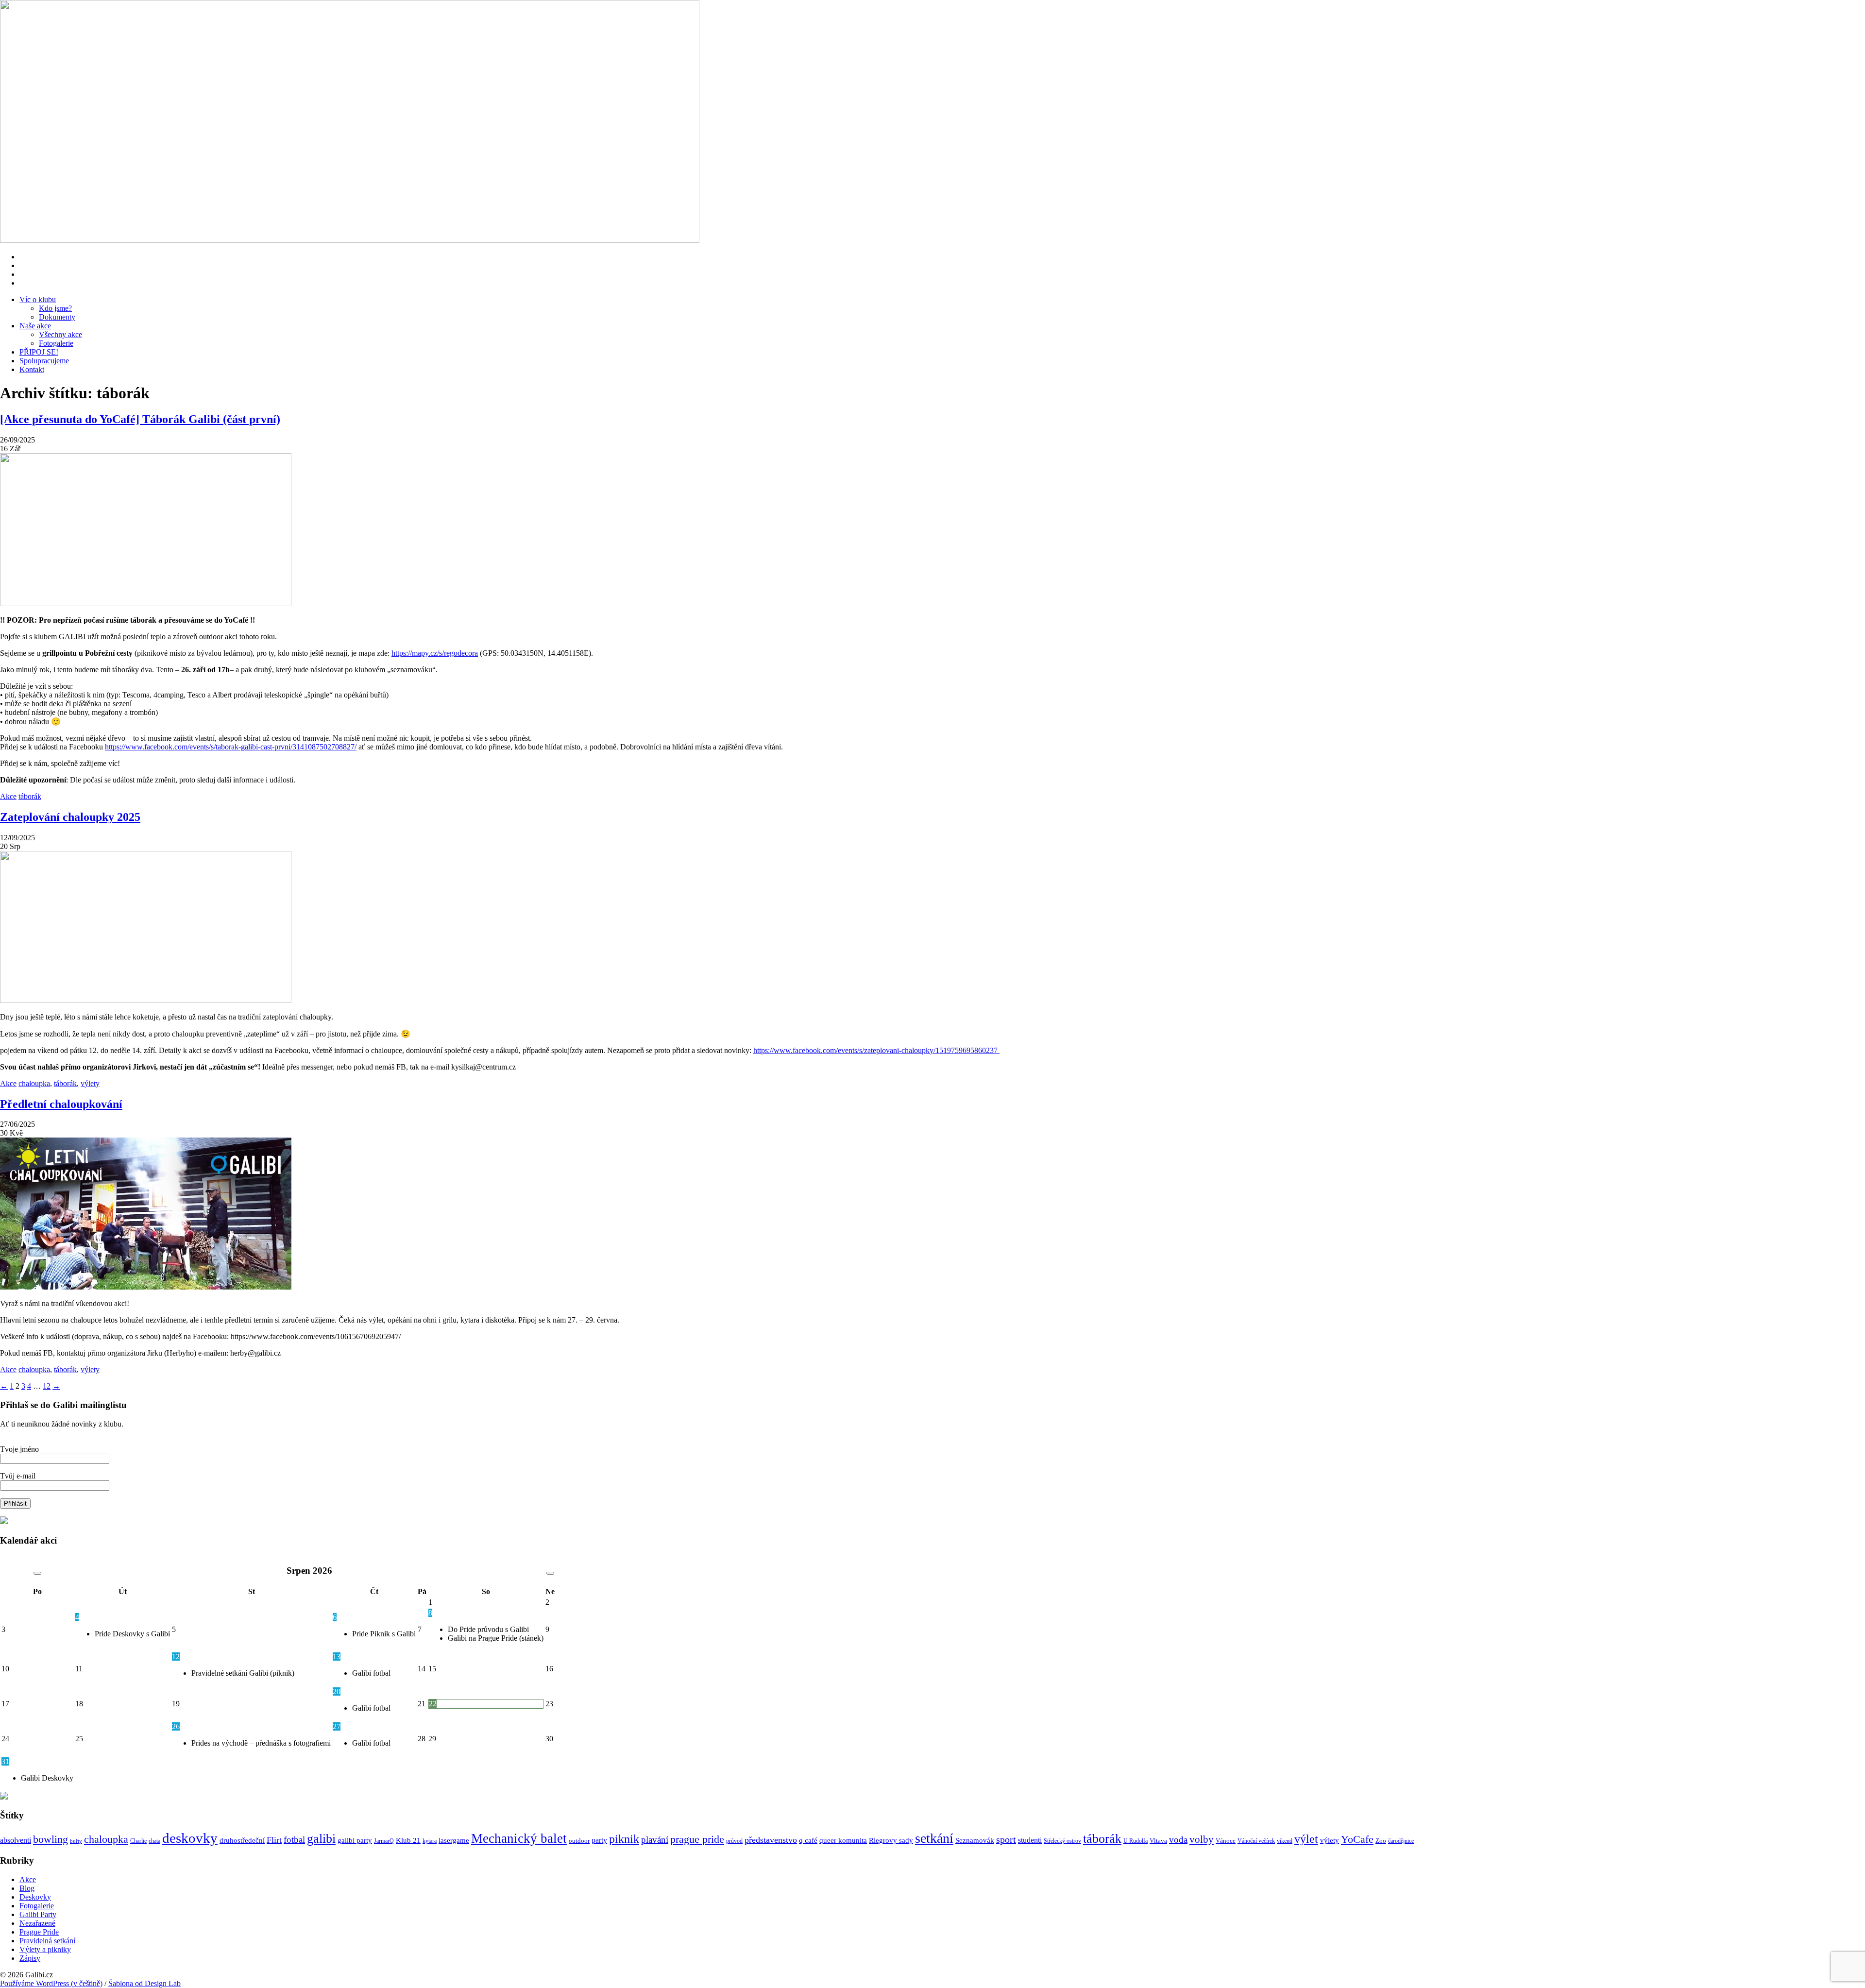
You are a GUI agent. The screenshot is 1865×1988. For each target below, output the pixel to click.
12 (47, 1386)
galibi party (355, 1840)
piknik (624, 1839)
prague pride (697, 1839)
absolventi (16, 1840)
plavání (655, 1840)
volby (1202, 1839)
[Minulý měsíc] (37, 1573)
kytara (430, 1841)
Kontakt (32, 369)
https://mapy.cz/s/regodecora (435, 653)
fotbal (294, 1840)
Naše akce (35, 326)
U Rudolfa (1136, 1841)
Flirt (274, 1840)
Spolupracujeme (44, 361)
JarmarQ (384, 1841)
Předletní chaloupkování (61, 1104)
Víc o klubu (38, 299)
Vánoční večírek (1256, 1841)
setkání (934, 1838)
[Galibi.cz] (373, 122)
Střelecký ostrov (1062, 1841)
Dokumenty (57, 317)
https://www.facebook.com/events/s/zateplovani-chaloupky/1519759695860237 (876, 1050)
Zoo (1381, 1841)
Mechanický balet (519, 1838)
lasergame (454, 1840)
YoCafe (1357, 1839)
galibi (321, 1839)
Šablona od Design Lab (144, 1983)
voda (1178, 1840)
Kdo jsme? (55, 308)
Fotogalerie (56, 343)
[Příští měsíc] (550, 1573)
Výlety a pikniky (45, 1949)
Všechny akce (60, 334)
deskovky (190, 1838)
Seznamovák (975, 1840)
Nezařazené (37, 1923)
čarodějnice (1401, 1841)
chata (154, 1841)
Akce (8, 796)
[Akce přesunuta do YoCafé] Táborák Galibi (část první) (140, 419)
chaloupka (34, 1083)
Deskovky (35, 1897)
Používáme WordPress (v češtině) (51, 1983)
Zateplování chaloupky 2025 (70, 817)
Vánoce (1226, 1841)
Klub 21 (408, 1840)
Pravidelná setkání (47, 1941)
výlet (1306, 1839)
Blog (27, 1888)
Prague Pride (39, 1932)
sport (1006, 1839)
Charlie (138, 1841)
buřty (76, 1841)
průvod (734, 1841)
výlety (90, 1083)
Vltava (1158, 1841)
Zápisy (30, 1958)
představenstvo (771, 1840)
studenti (1030, 1840)
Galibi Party (38, 1914)
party (599, 1840)
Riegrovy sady (891, 1840)
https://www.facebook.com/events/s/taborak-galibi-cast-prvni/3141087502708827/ (231, 747)
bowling (51, 1839)
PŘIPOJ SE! (39, 352)
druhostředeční (242, 1840)
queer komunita (843, 1840)
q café (808, 1840)
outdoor (579, 1841)
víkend (1285, 1841)
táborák (30, 796)
